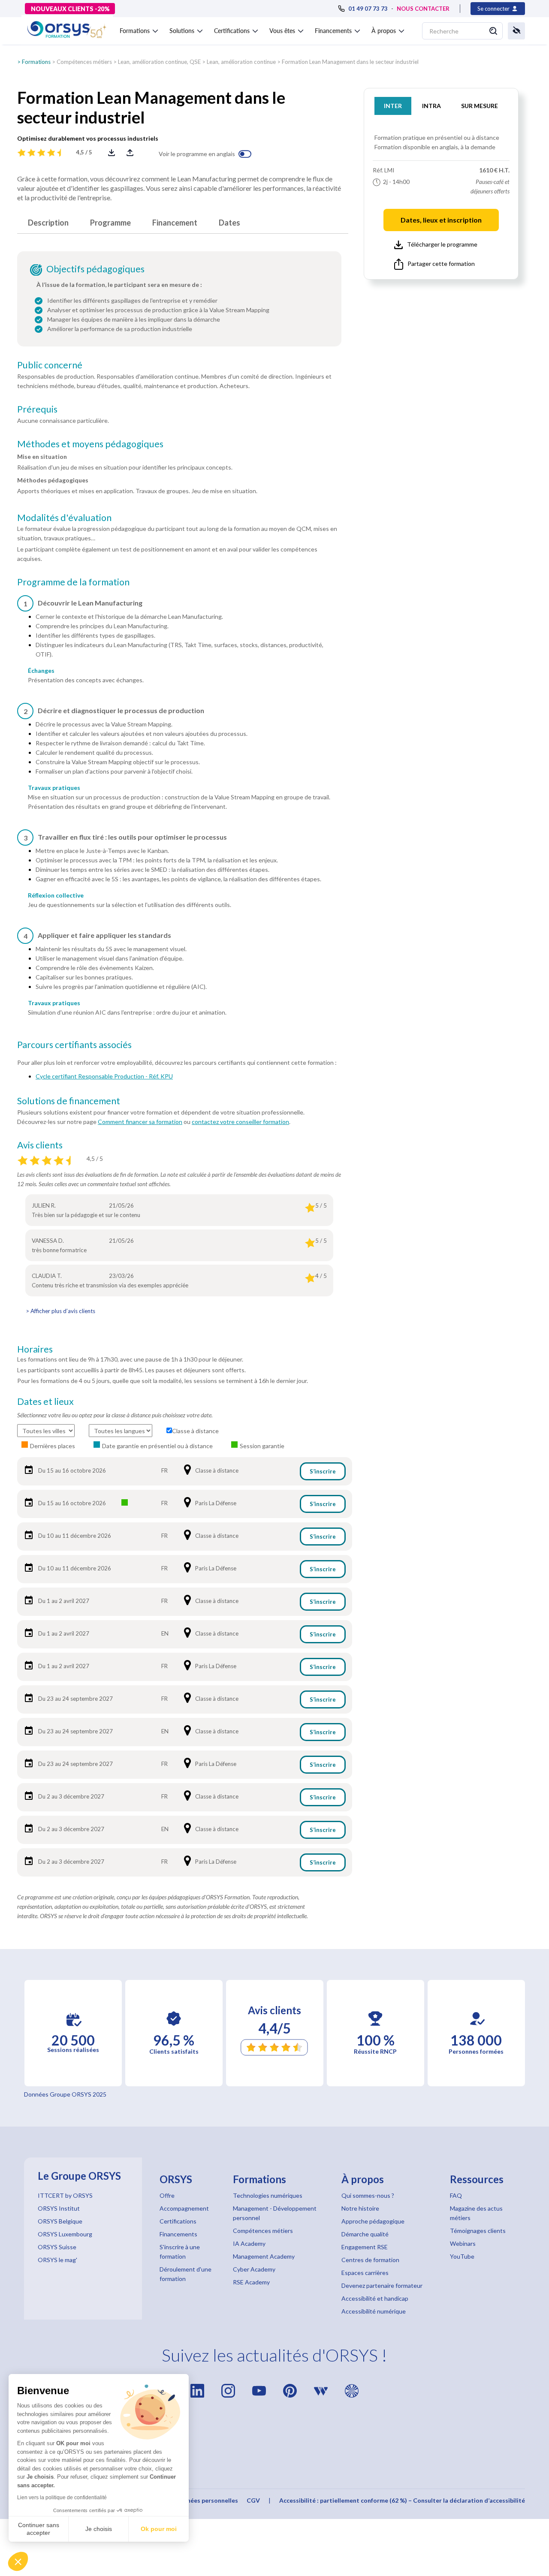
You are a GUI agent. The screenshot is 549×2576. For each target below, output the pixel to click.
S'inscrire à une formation (180, 2252)
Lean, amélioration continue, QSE (159, 62)
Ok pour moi (159, 2529)
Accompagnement (184, 2208)
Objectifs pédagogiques (95, 269)
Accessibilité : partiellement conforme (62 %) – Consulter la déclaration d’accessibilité (402, 2500)
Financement (175, 223)
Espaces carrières (365, 2273)
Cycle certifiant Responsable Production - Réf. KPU (104, 1076)
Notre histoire (360, 2208)
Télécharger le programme (442, 244)
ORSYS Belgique (60, 2221)
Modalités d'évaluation (64, 518)
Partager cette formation (441, 264)
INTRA (431, 106)
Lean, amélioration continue (241, 62)
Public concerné (50, 365)
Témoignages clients (478, 2231)
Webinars (463, 2243)
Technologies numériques (268, 2195)
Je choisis (99, 2529)
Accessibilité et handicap (375, 2298)
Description (48, 223)
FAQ (456, 2195)
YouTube (462, 2256)
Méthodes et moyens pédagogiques (90, 444)
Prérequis (37, 409)
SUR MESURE (480, 106)
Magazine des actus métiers (476, 2213)
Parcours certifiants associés (74, 1045)
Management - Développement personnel (275, 2213)
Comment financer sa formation (140, 1122)
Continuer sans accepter (39, 2529)
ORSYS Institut (59, 2208)
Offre (167, 2195)
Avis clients (40, 1145)
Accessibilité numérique (374, 2311)
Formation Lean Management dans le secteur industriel (350, 62)
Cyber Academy (254, 2269)
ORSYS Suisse (57, 2247)
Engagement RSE (365, 2247)
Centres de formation (370, 2260)
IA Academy (249, 2243)
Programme (110, 223)
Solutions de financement (69, 1101)
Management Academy (264, 2256)
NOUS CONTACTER (423, 9)
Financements (178, 2234)
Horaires (35, 1349)
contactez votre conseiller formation (240, 1122)
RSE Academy (251, 2282)
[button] (18, 2561)
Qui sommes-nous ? (368, 2195)
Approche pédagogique (373, 2221)
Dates (229, 223)
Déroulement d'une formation (186, 2274)
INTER (393, 106)
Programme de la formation (73, 582)
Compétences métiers (84, 62)
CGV (253, 2500)
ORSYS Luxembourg (65, 2234)
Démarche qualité (365, 2234)
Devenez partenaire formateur (382, 2285)
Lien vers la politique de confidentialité (62, 2498)
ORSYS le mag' (57, 2260)
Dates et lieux (45, 1401)
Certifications (178, 2221)
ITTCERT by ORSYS (65, 2195)
